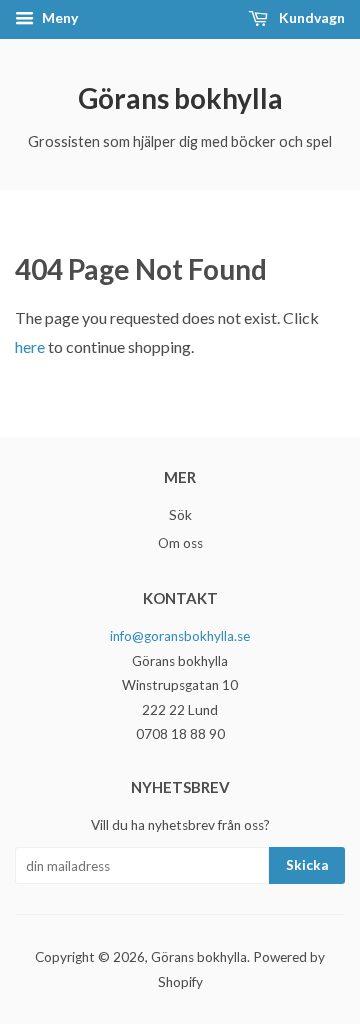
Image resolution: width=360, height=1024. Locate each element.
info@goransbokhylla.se (180, 636)
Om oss (180, 543)
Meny (58, 17)
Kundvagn (310, 17)
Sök (180, 515)
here (30, 346)
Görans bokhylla (180, 98)
